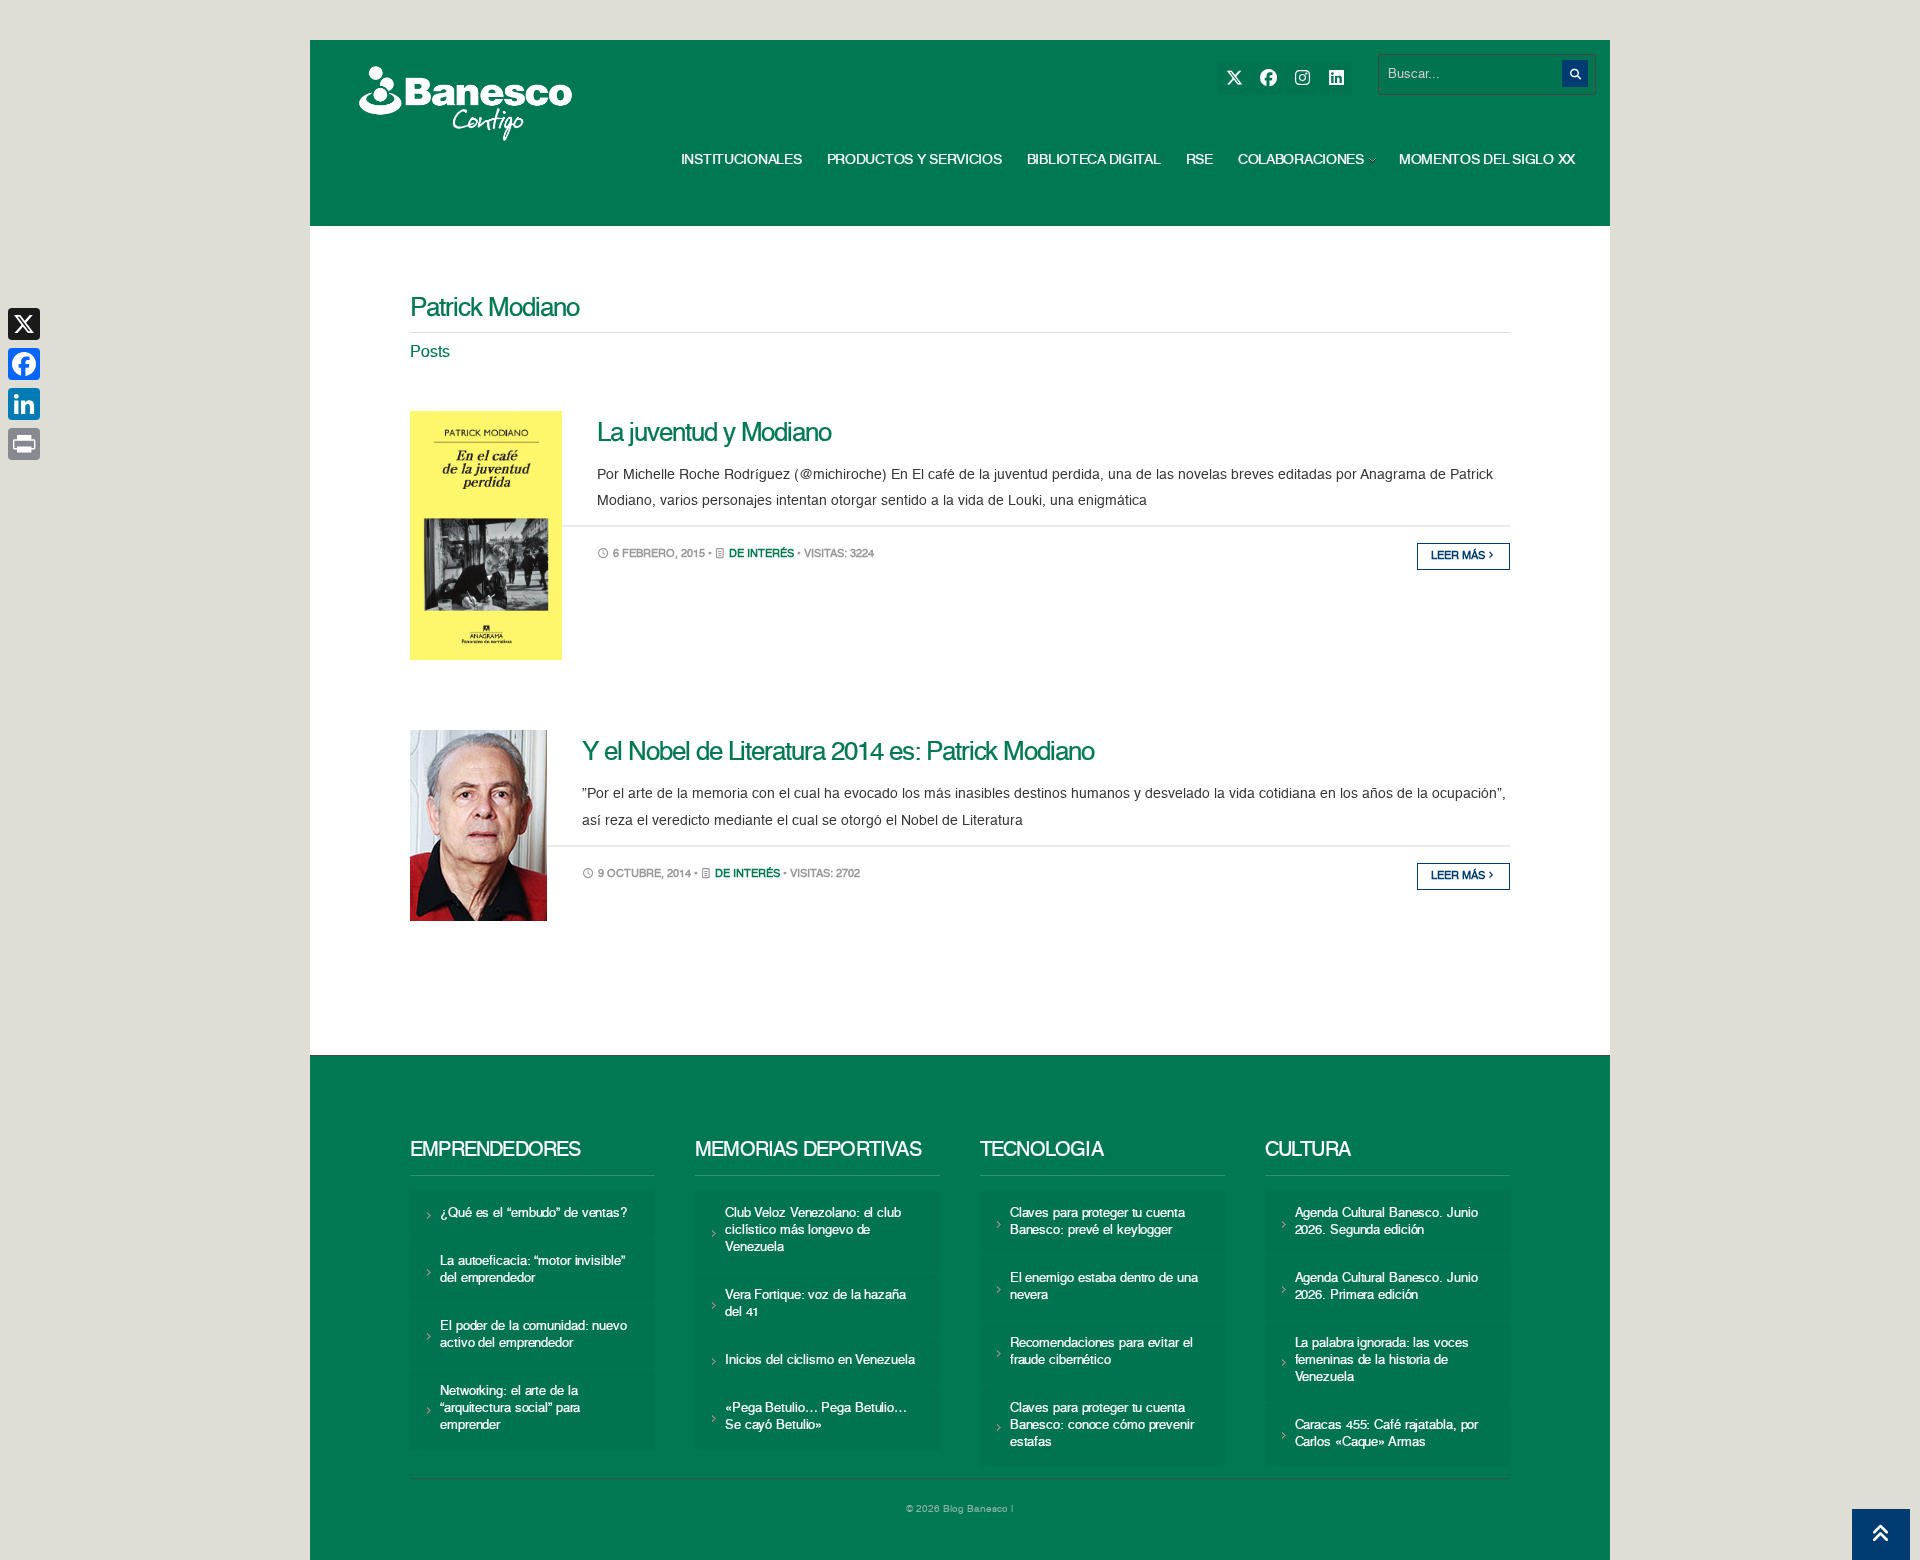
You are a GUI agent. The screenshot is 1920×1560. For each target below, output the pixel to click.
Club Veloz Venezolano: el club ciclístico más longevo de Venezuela (813, 1230)
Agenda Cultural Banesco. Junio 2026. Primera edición (1386, 1287)
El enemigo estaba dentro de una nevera (1104, 1287)
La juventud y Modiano (714, 434)
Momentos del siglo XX (1487, 160)
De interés (761, 554)
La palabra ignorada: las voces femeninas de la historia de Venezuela (1382, 1360)
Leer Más (1459, 556)
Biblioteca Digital (1094, 160)
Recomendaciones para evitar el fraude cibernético (1101, 1352)
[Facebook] (1267, 78)
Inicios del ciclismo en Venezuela (820, 1360)
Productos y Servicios (914, 160)
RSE (1199, 160)
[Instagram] (1301, 78)
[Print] (24, 444)
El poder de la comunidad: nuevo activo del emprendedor (533, 1335)
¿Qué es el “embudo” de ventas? (533, 1213)
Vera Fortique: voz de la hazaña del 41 (815, 1304)
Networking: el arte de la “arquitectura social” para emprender (510, 1408)
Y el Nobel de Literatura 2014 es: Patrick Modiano (838, 753)
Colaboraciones (1301, 160)
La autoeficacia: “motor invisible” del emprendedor (532, 1270)
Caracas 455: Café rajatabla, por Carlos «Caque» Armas (1387, 1434)
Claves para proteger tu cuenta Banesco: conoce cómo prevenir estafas (1102, 1425)
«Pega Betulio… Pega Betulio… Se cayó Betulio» (816, 1417)
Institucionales (741, 160)
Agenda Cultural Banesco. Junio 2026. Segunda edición (1386, 1222)
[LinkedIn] (1335, 78)
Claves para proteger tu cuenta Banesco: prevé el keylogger (1097, 1222)
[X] (1233, 78)
